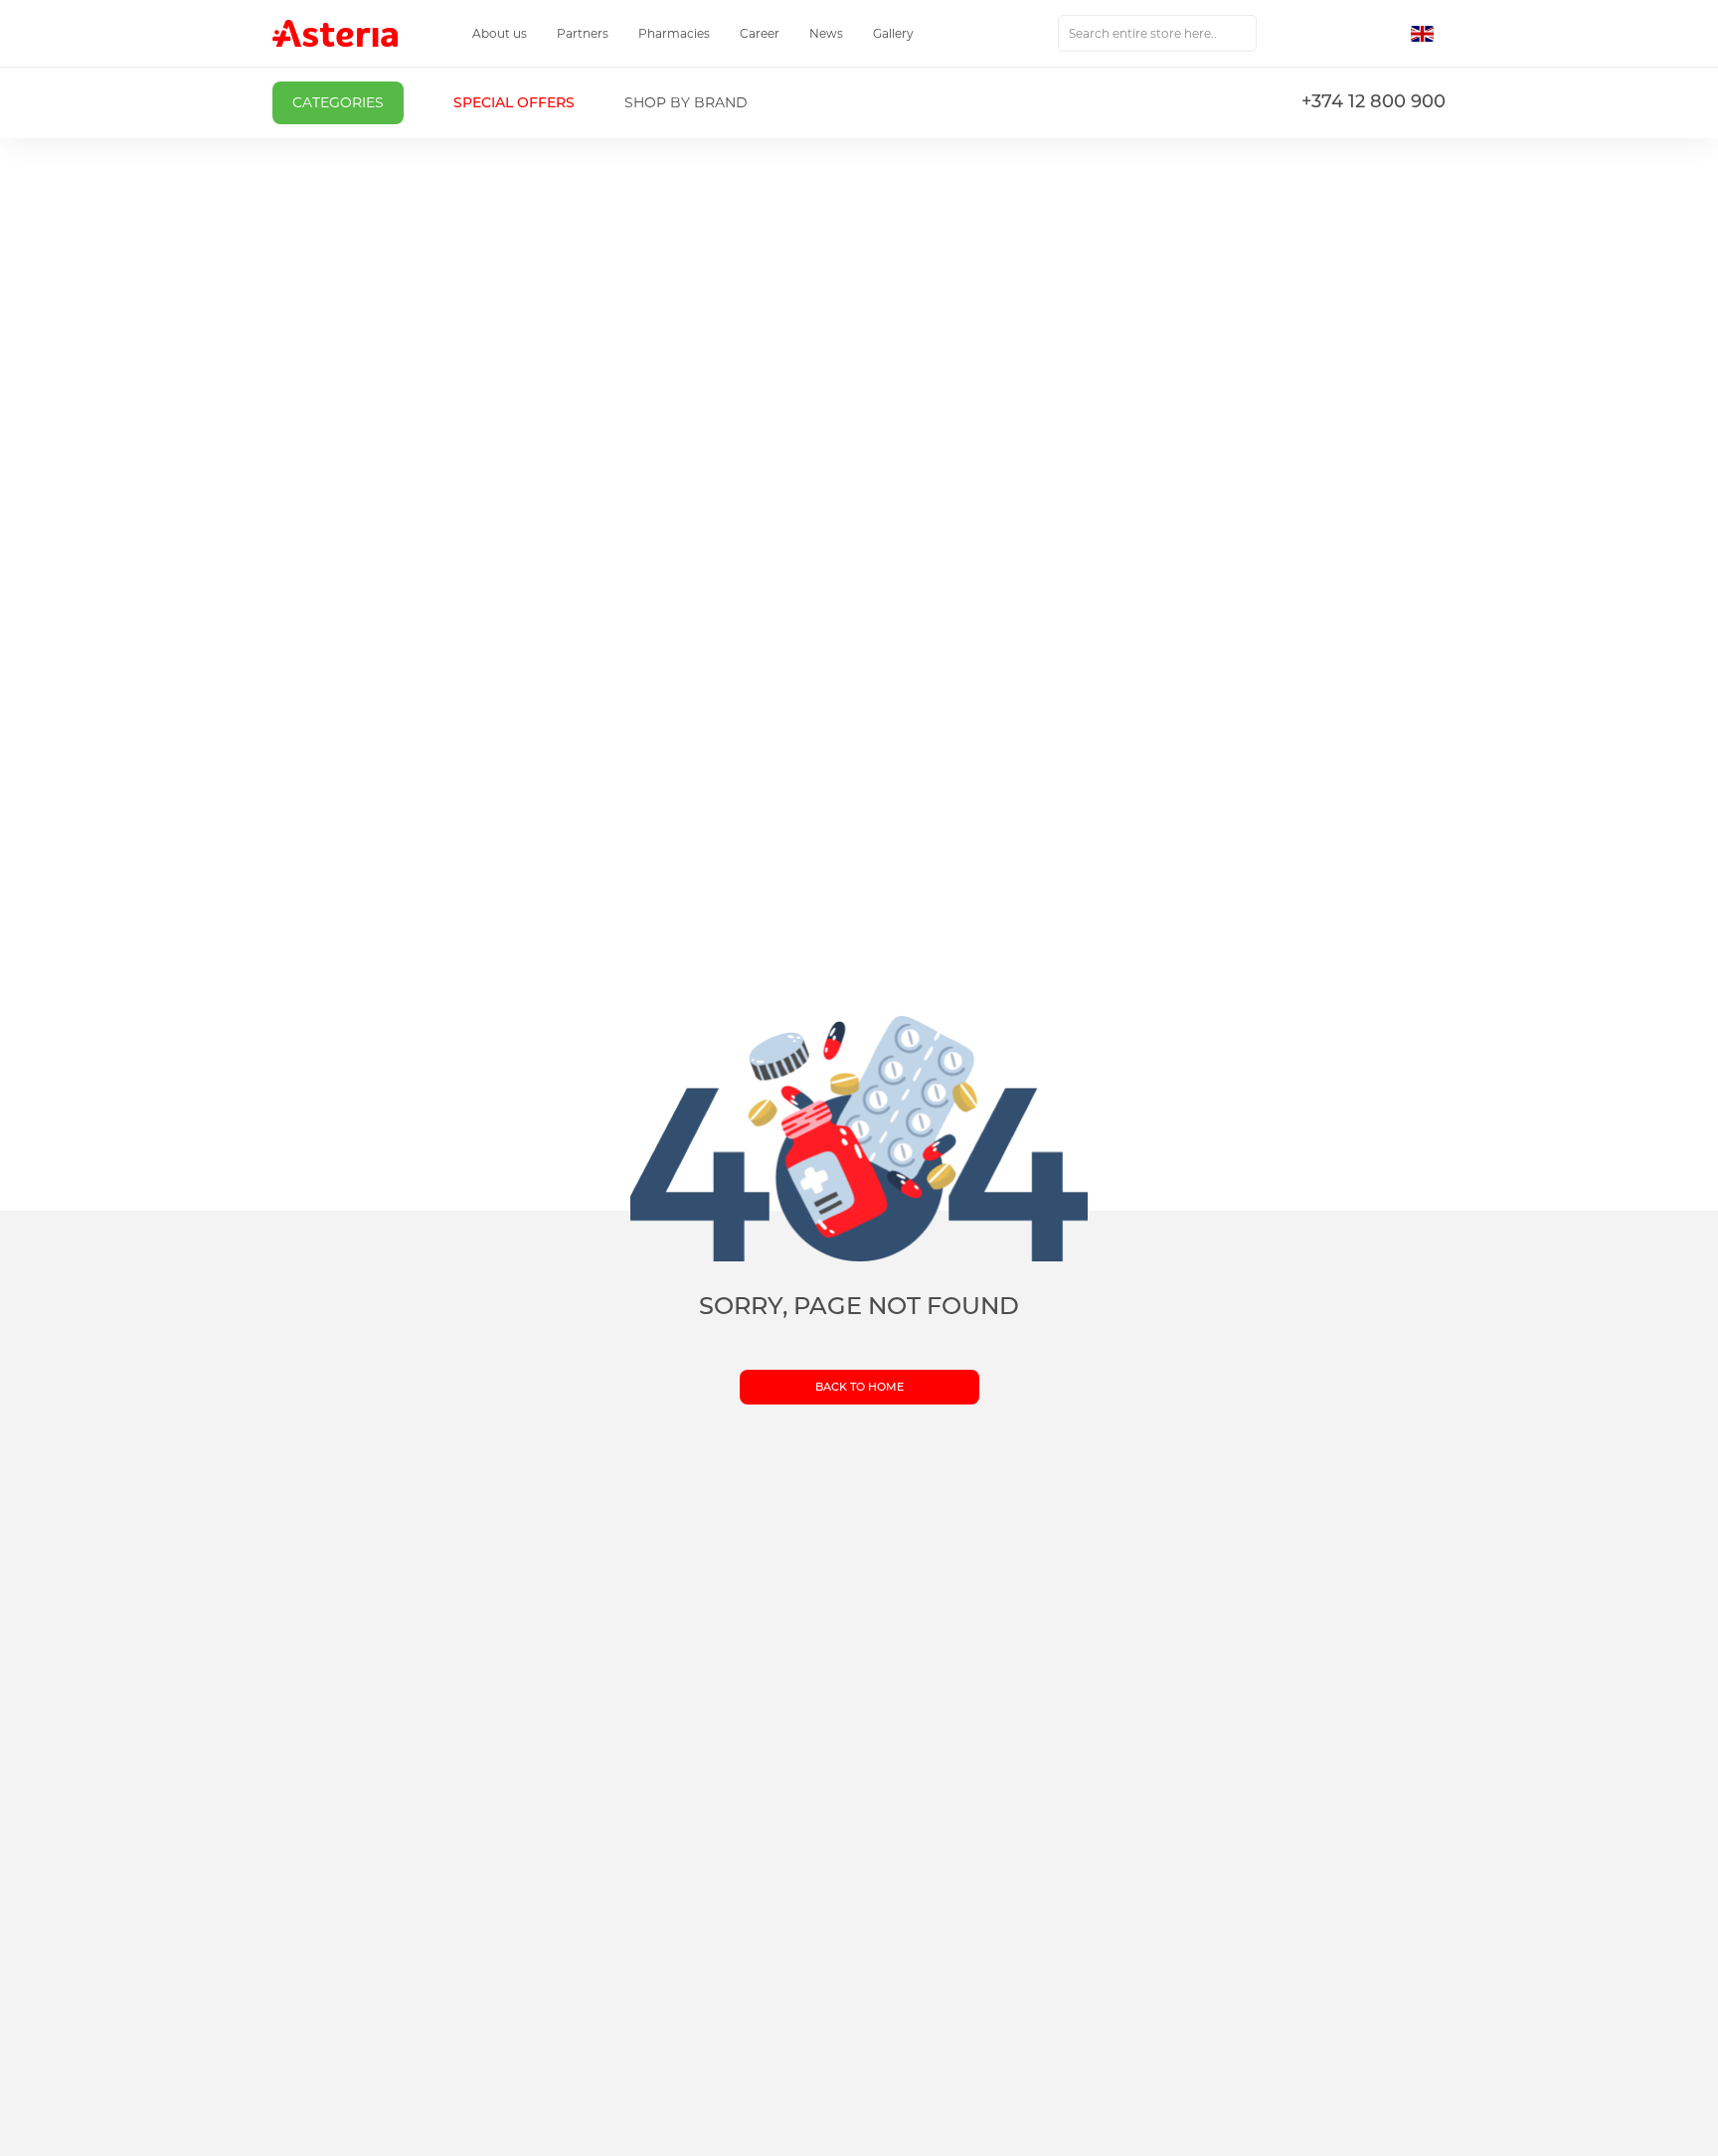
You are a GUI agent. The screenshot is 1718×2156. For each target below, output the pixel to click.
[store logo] (335, 33)
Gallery (893, 33)
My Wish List (1343, 34)
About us (500, 33)
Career (760, 33)
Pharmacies (674, 33)
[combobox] (1157, 33)
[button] (1428, 34)
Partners (583, 33)
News (826, 33)
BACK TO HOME (859, 1387)
